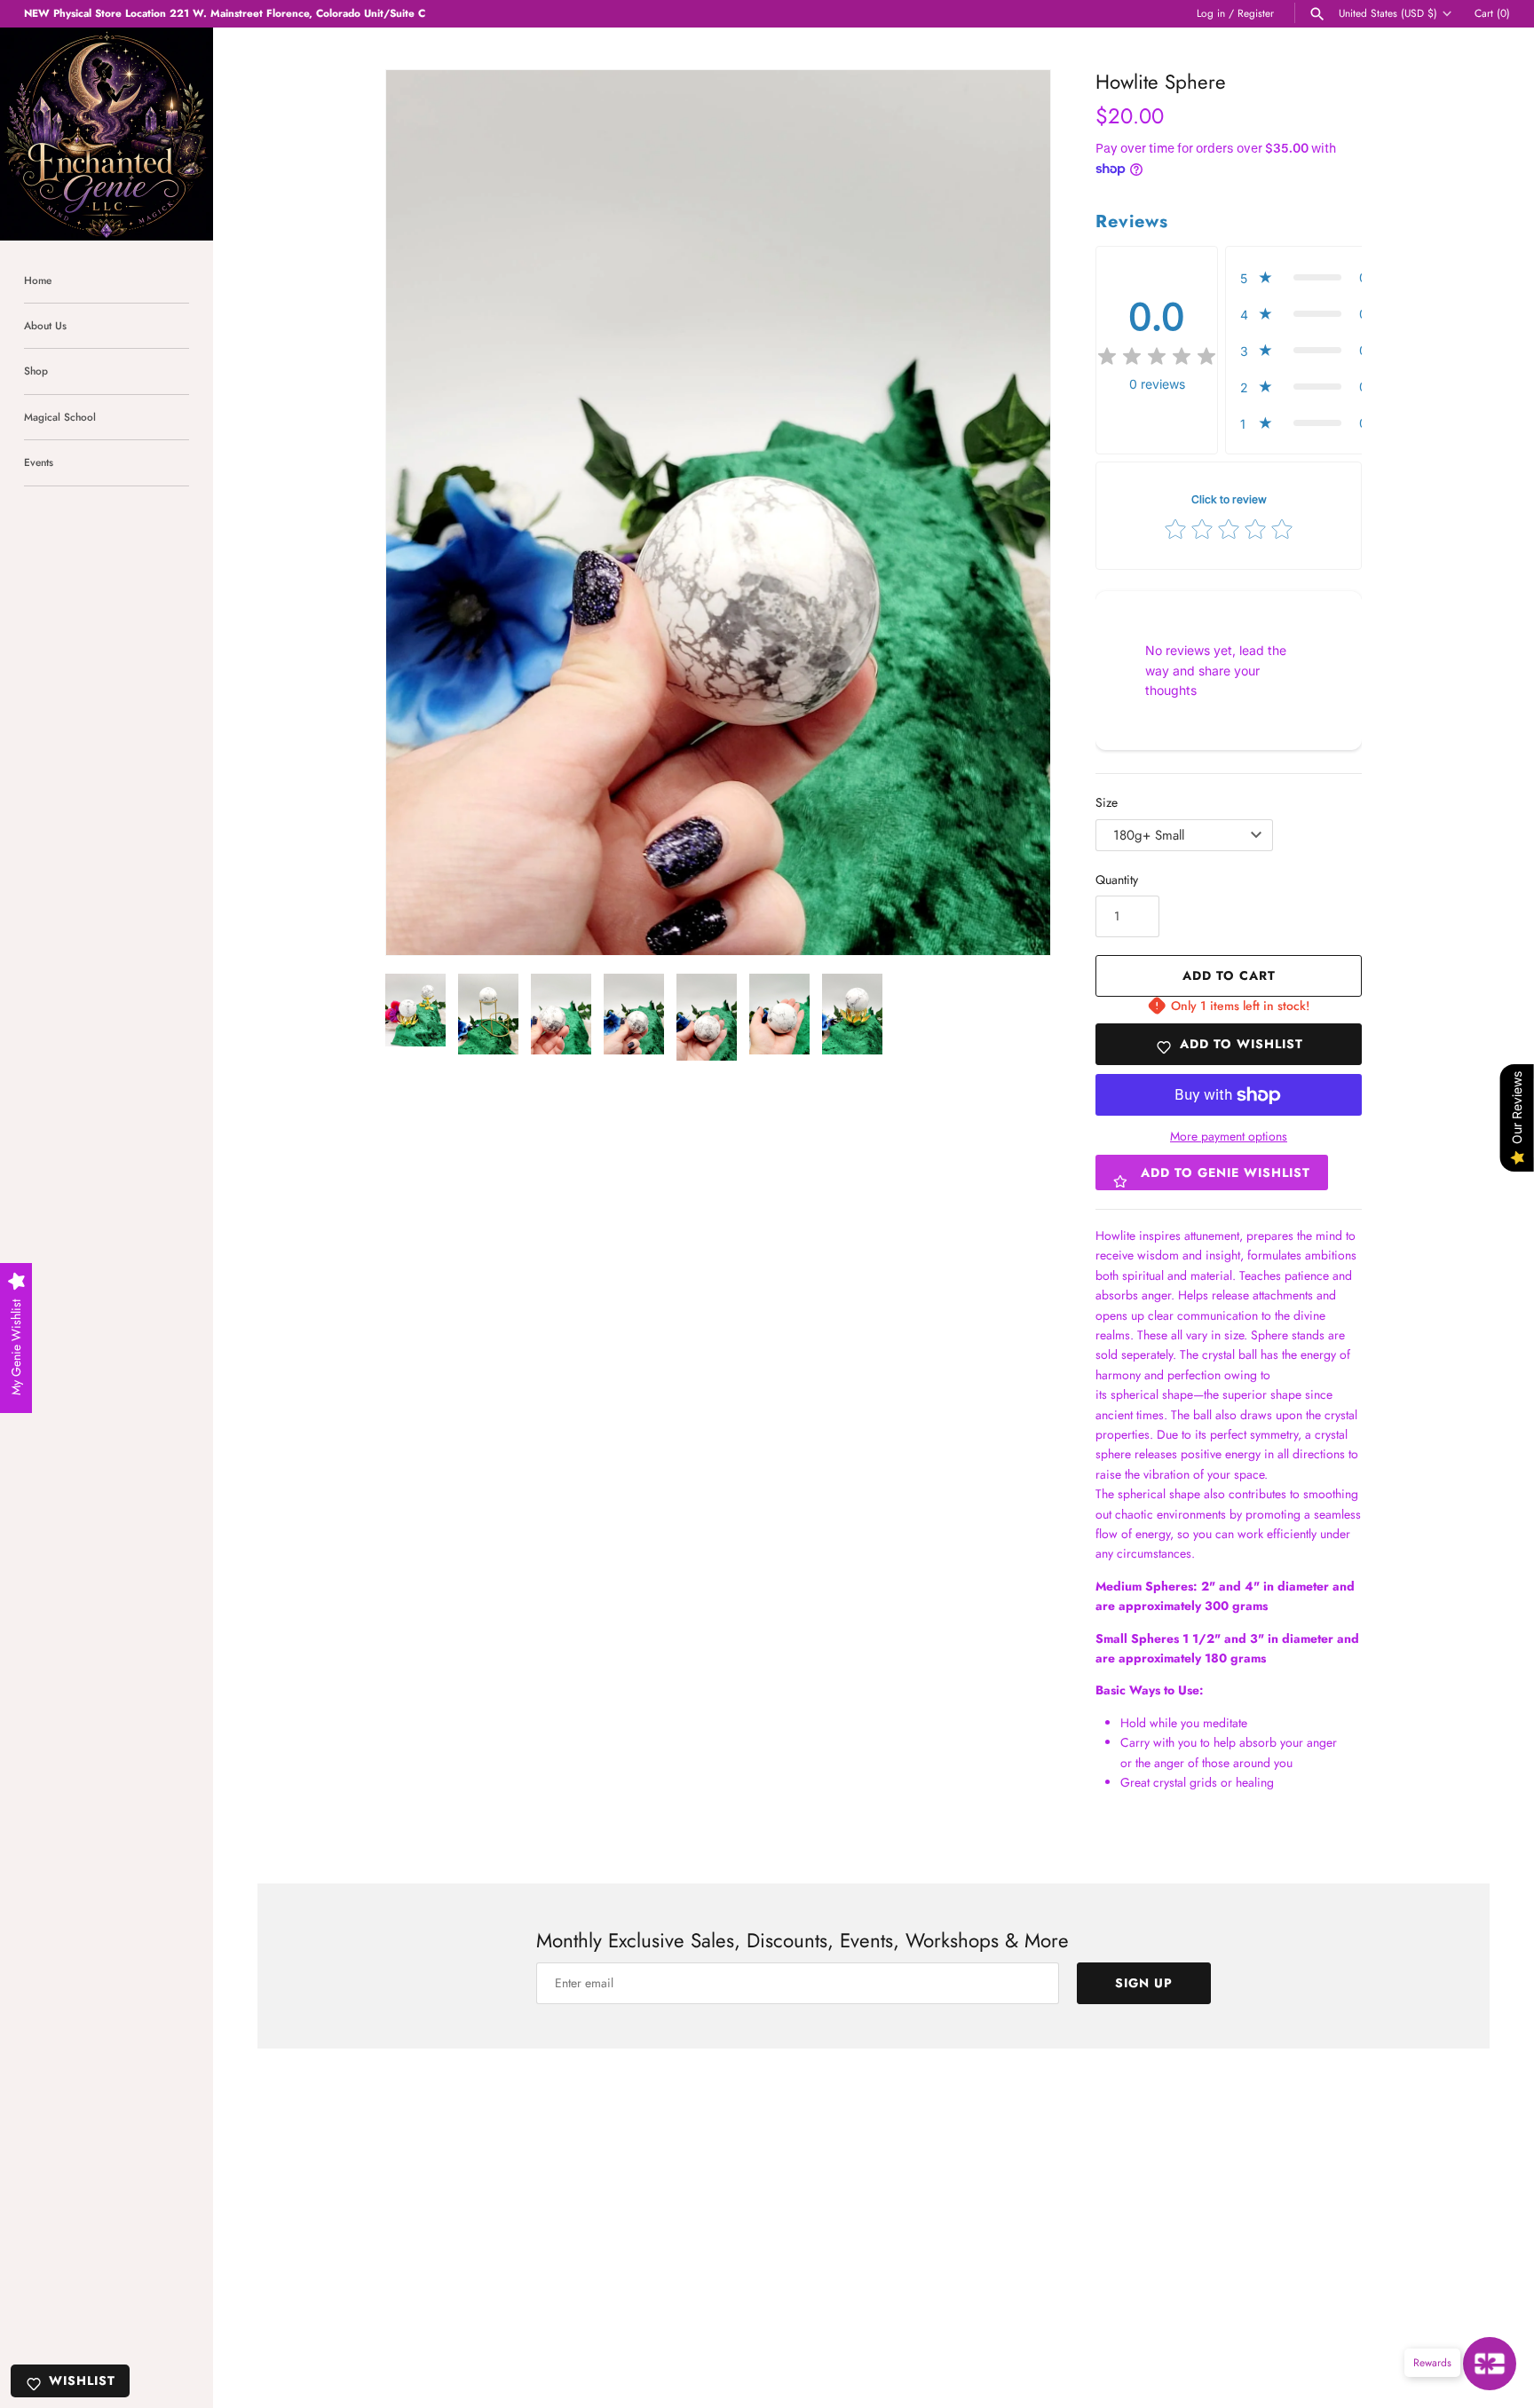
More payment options (1229, 1137)
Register (1256, 13)
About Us (45, 325)
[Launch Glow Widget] (1490, 2364)
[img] (1157, 357)
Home (38, 280)
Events (39, 462)
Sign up (1144, 1983)
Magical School (60, 417)
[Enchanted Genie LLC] (107, 134)
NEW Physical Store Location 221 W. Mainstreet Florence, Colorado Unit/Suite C (225, 13)
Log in (1211, 13)
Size (1107, 802)
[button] (423, 513)
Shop (36, 371)
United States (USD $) (1388, 13)
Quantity (1117, 880)
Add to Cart (1229, 975)
